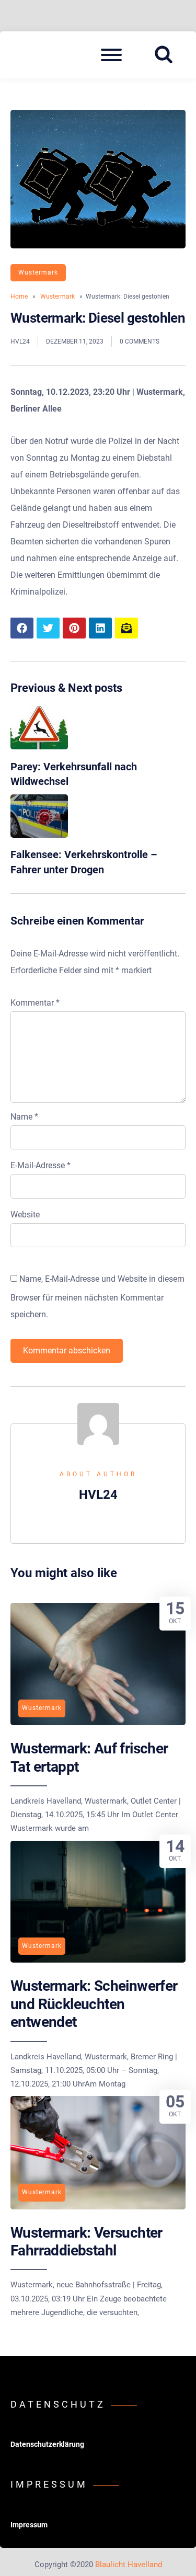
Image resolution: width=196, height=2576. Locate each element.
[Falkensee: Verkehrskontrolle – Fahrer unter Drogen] (39, 835)
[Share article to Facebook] (22, 628)
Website (25, 1215)
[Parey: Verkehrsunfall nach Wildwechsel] (39, 746)
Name (24, 1117)
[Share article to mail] (126, 628)
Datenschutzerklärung (47, 2444)
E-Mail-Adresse (41, 1165)
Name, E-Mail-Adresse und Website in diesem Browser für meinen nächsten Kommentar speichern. (97, 1297)
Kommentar (35, 1003)
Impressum (29, 2525)
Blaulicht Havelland (129, 2564)
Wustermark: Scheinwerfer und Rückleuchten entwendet (94, 2004)
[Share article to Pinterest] (74, 628)
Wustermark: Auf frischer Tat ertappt (89, 1757)
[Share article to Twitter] (48, 628)
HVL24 (20, 341)
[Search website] (167, 55)
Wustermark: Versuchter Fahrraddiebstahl (87, 2242)
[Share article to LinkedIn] (100, 628)
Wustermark (38, 272)
